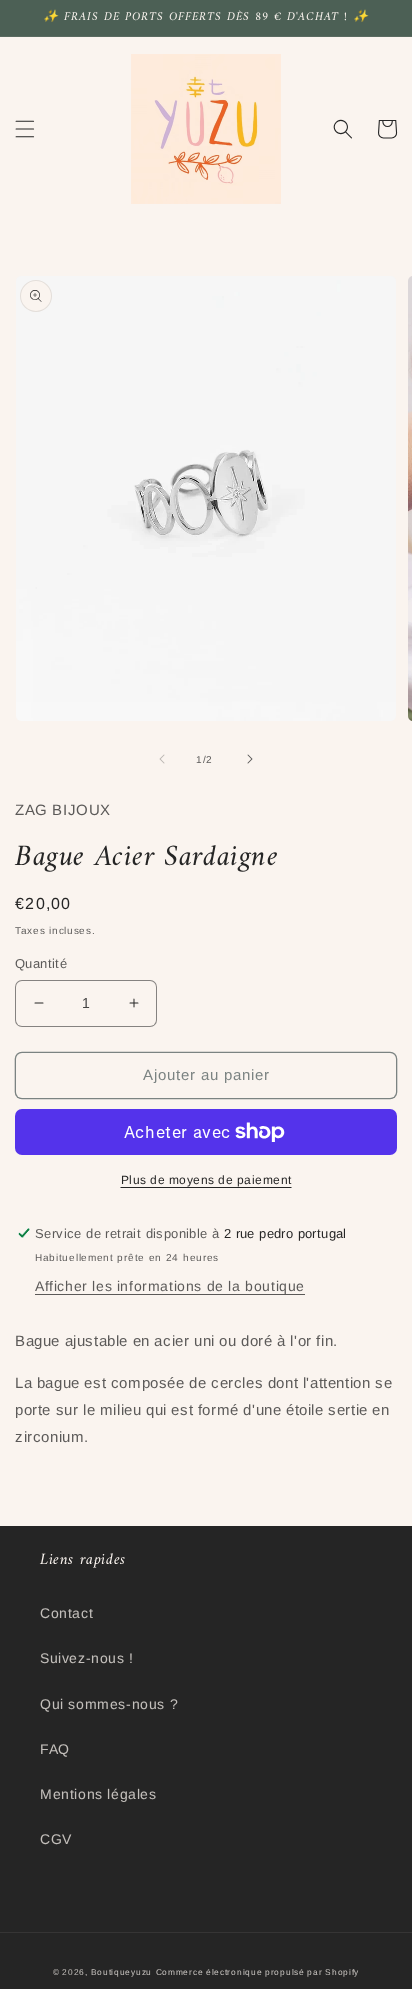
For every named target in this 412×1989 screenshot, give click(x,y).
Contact (66, 1613)
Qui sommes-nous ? (109, 1704)
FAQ (55, 1749)
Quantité (41, 963)
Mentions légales (98, 1794)
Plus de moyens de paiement (206, 1180)
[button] (25, 129)
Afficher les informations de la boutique (170, 1286)
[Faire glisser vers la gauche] (162, 759)
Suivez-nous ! (87, 1658)
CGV (56, 1839)
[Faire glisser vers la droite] (250, 759)
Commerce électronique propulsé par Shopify (257, 1972)
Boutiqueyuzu (121, 1972)
